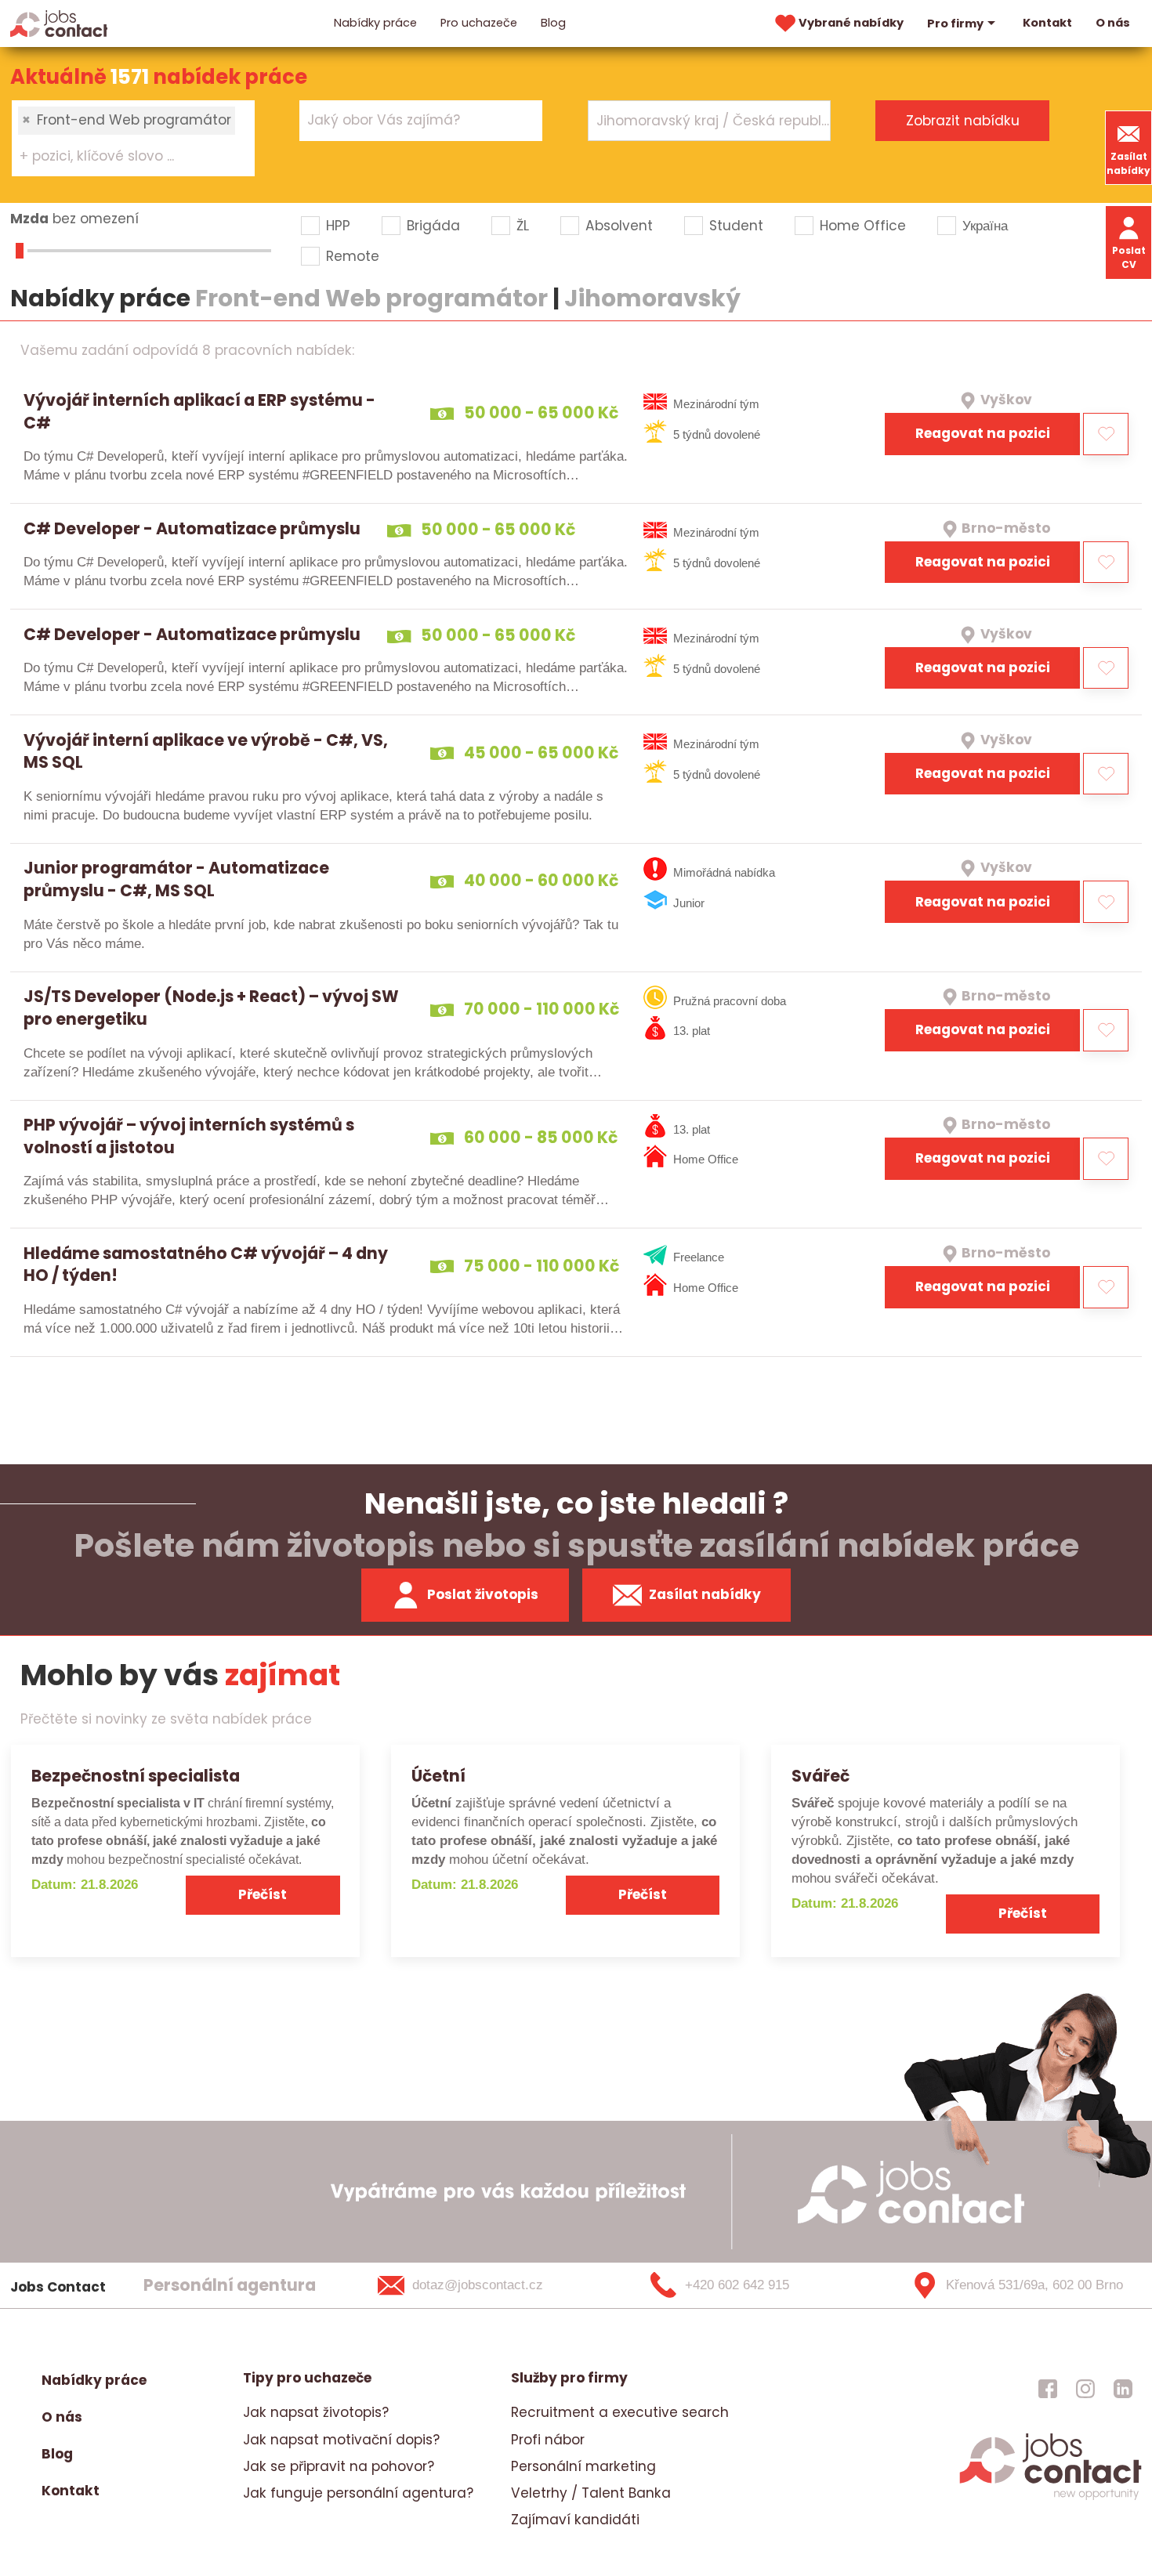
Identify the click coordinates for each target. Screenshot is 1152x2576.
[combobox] (133, 138)
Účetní (438, 1776)
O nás (1113, 23)
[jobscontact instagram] (1085, 2388)
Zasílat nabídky (1128, 163)
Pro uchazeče (479, 23)
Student (736, 226)
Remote (353, 256)
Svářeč (821, 1776)
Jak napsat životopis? (316, 2412)
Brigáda (433, 226)
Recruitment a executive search (620, 2412)
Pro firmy (955, 24)
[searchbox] (123, 157)
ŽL (523, 226)
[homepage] (1051, 2498)
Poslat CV (1129, 257)
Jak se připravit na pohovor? (339, 2466)
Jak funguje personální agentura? (358, 2493)
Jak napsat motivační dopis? (341, 2440)
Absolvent (619, 226)
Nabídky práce (375, 23)
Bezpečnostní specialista (136, 1776)
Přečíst (263, 1894)
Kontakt (1047, 23)
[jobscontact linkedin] (1123, 2388)
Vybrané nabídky (851, 23)
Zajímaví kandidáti (575, 2520)
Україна (985, 226)
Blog (553, 23)
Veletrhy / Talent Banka (591, 2493)
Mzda (29, 219)
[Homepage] (59, 23)
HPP (338, 226)
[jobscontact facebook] (1048, 2388)
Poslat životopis (483, 1594)
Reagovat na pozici (983, 433)
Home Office (863, 226)
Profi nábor (548, 2440)
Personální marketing (583, 2466)
